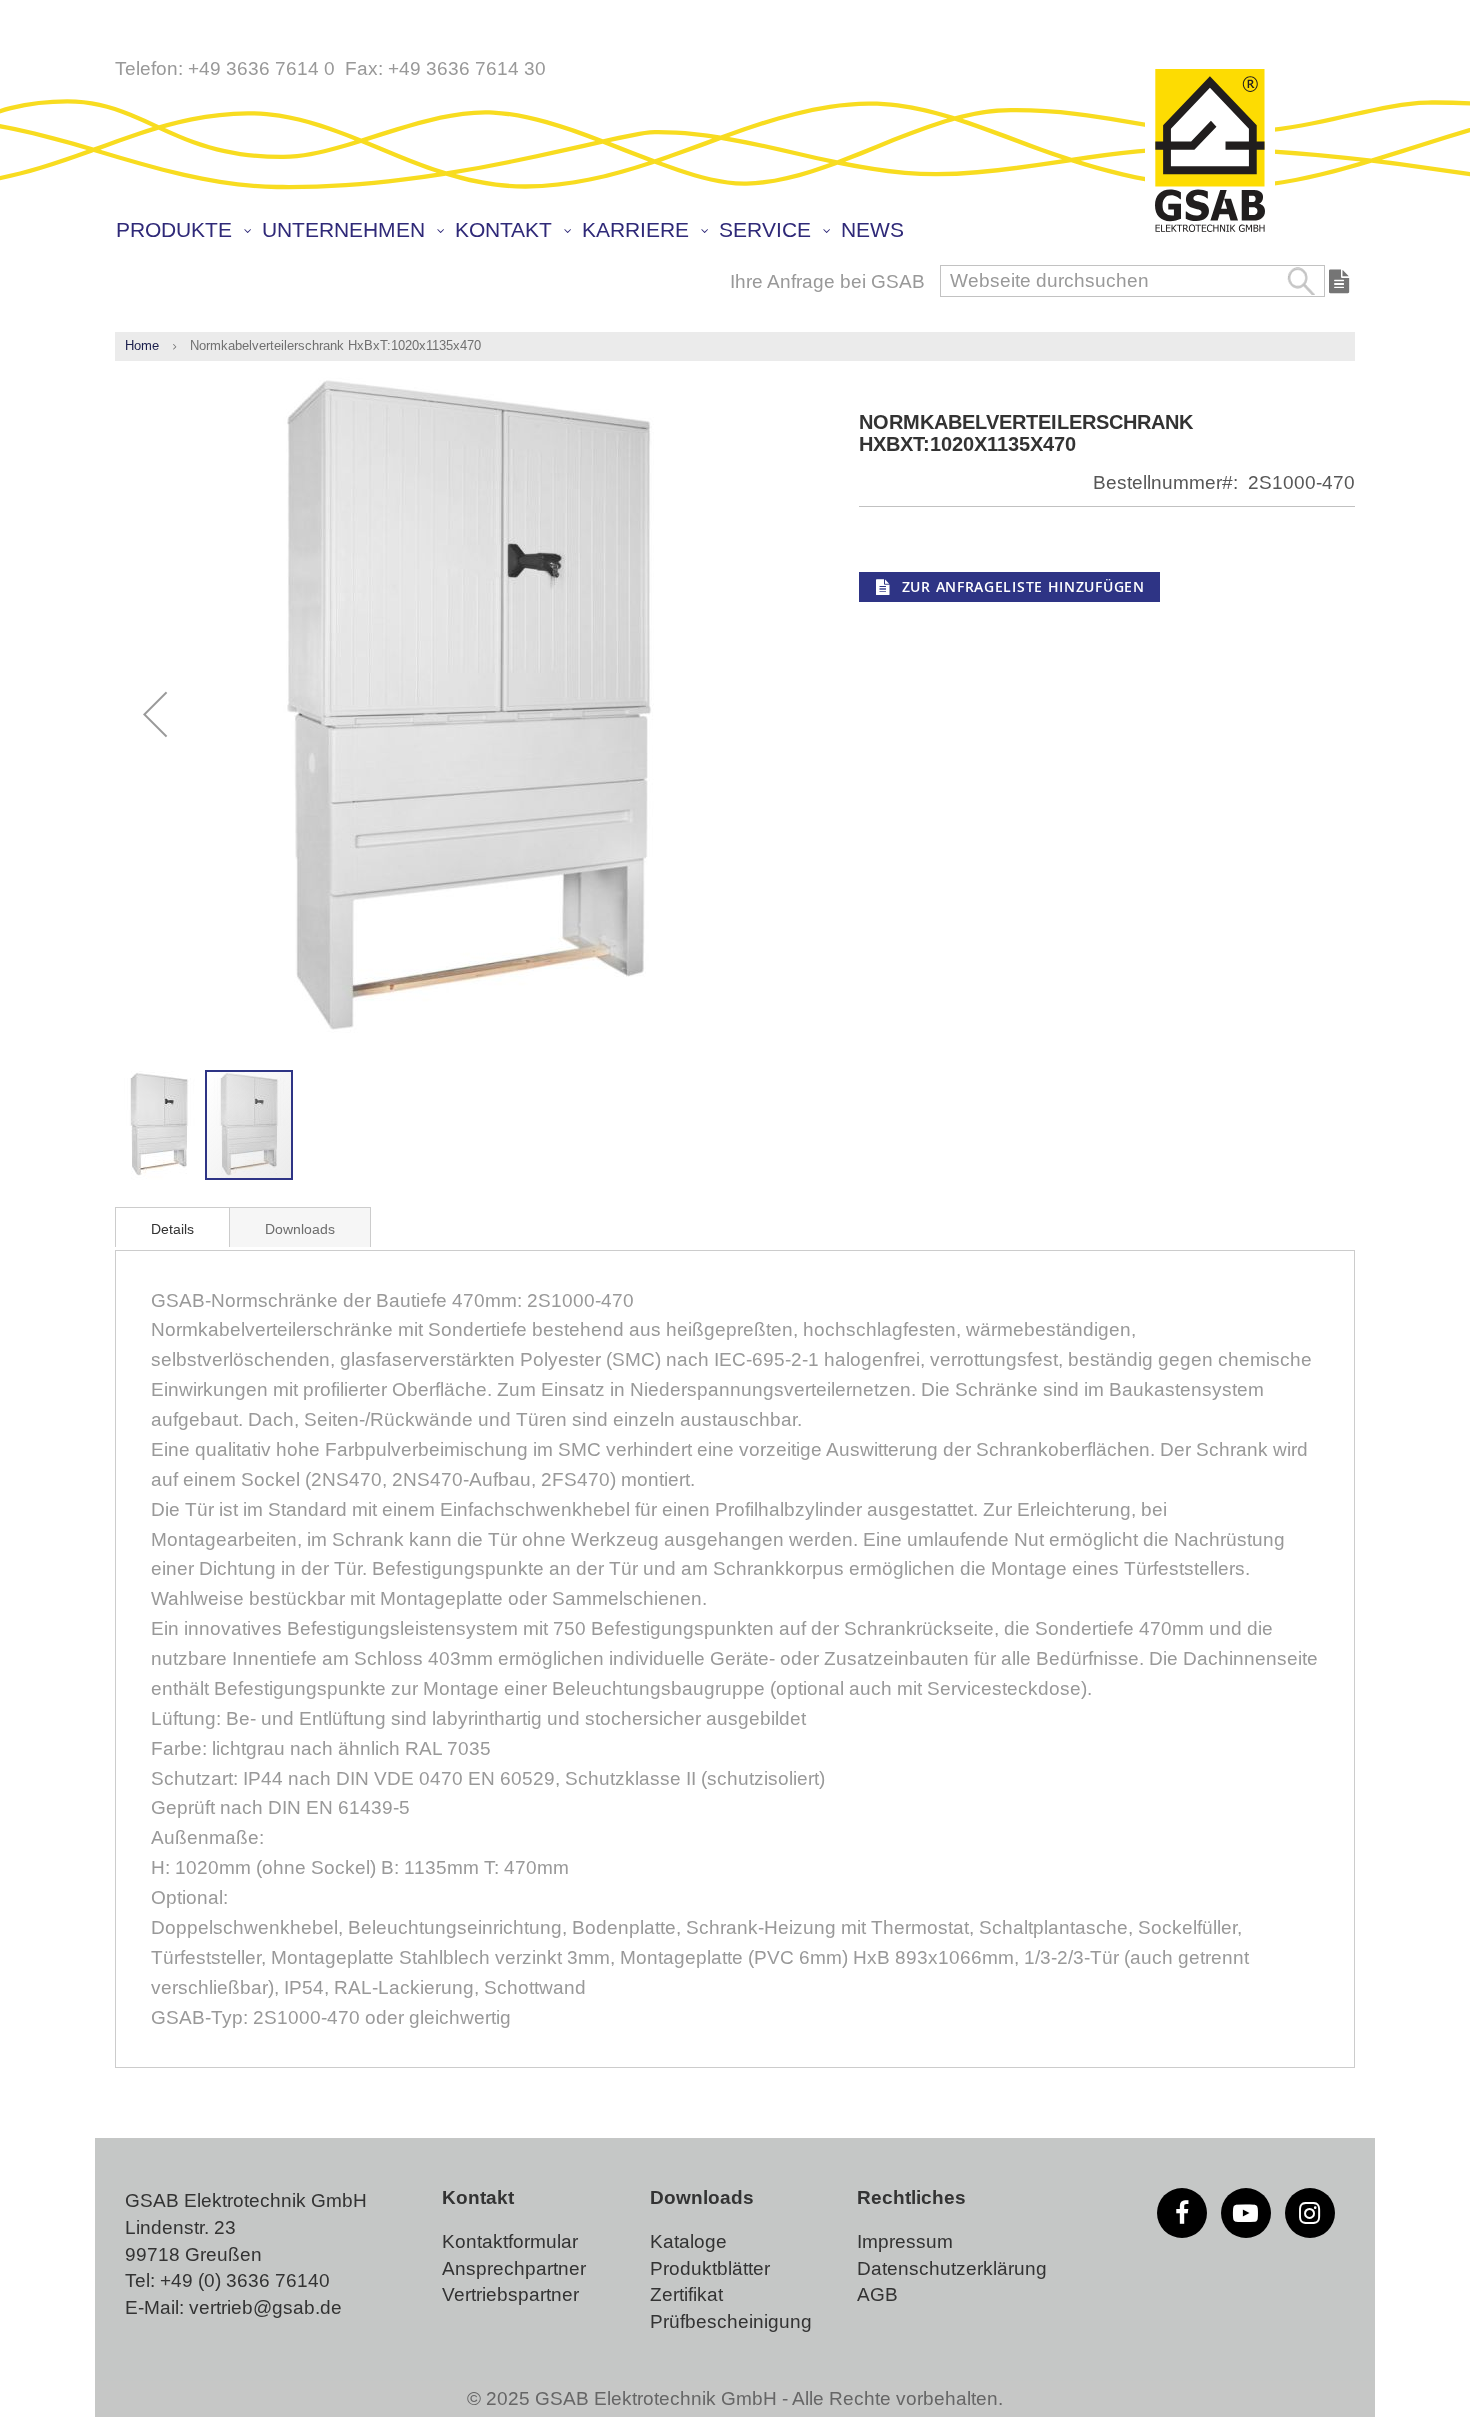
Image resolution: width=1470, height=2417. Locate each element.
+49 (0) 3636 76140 (245, 2280)
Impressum (905, 2241)
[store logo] (1210, 152)
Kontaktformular (510, 2241)
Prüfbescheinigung (731, 2321)
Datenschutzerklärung (952, 2268)
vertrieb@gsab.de (265, 2307)
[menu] (740, 232)
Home (142, 345)
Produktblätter (710, 2268)
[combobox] (1132, 281)
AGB (877, 2294)
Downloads (300, 1229)
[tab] (172, 1227)
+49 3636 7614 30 (467, 68)
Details (172, 1229)
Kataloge (688, 2241)
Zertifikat (686, 2294)
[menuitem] (182, 230)
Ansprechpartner (514, 2268)
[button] (155, 714)
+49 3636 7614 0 (261, 68)
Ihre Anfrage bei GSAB (827, 281)
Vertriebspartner (510, 2294)
